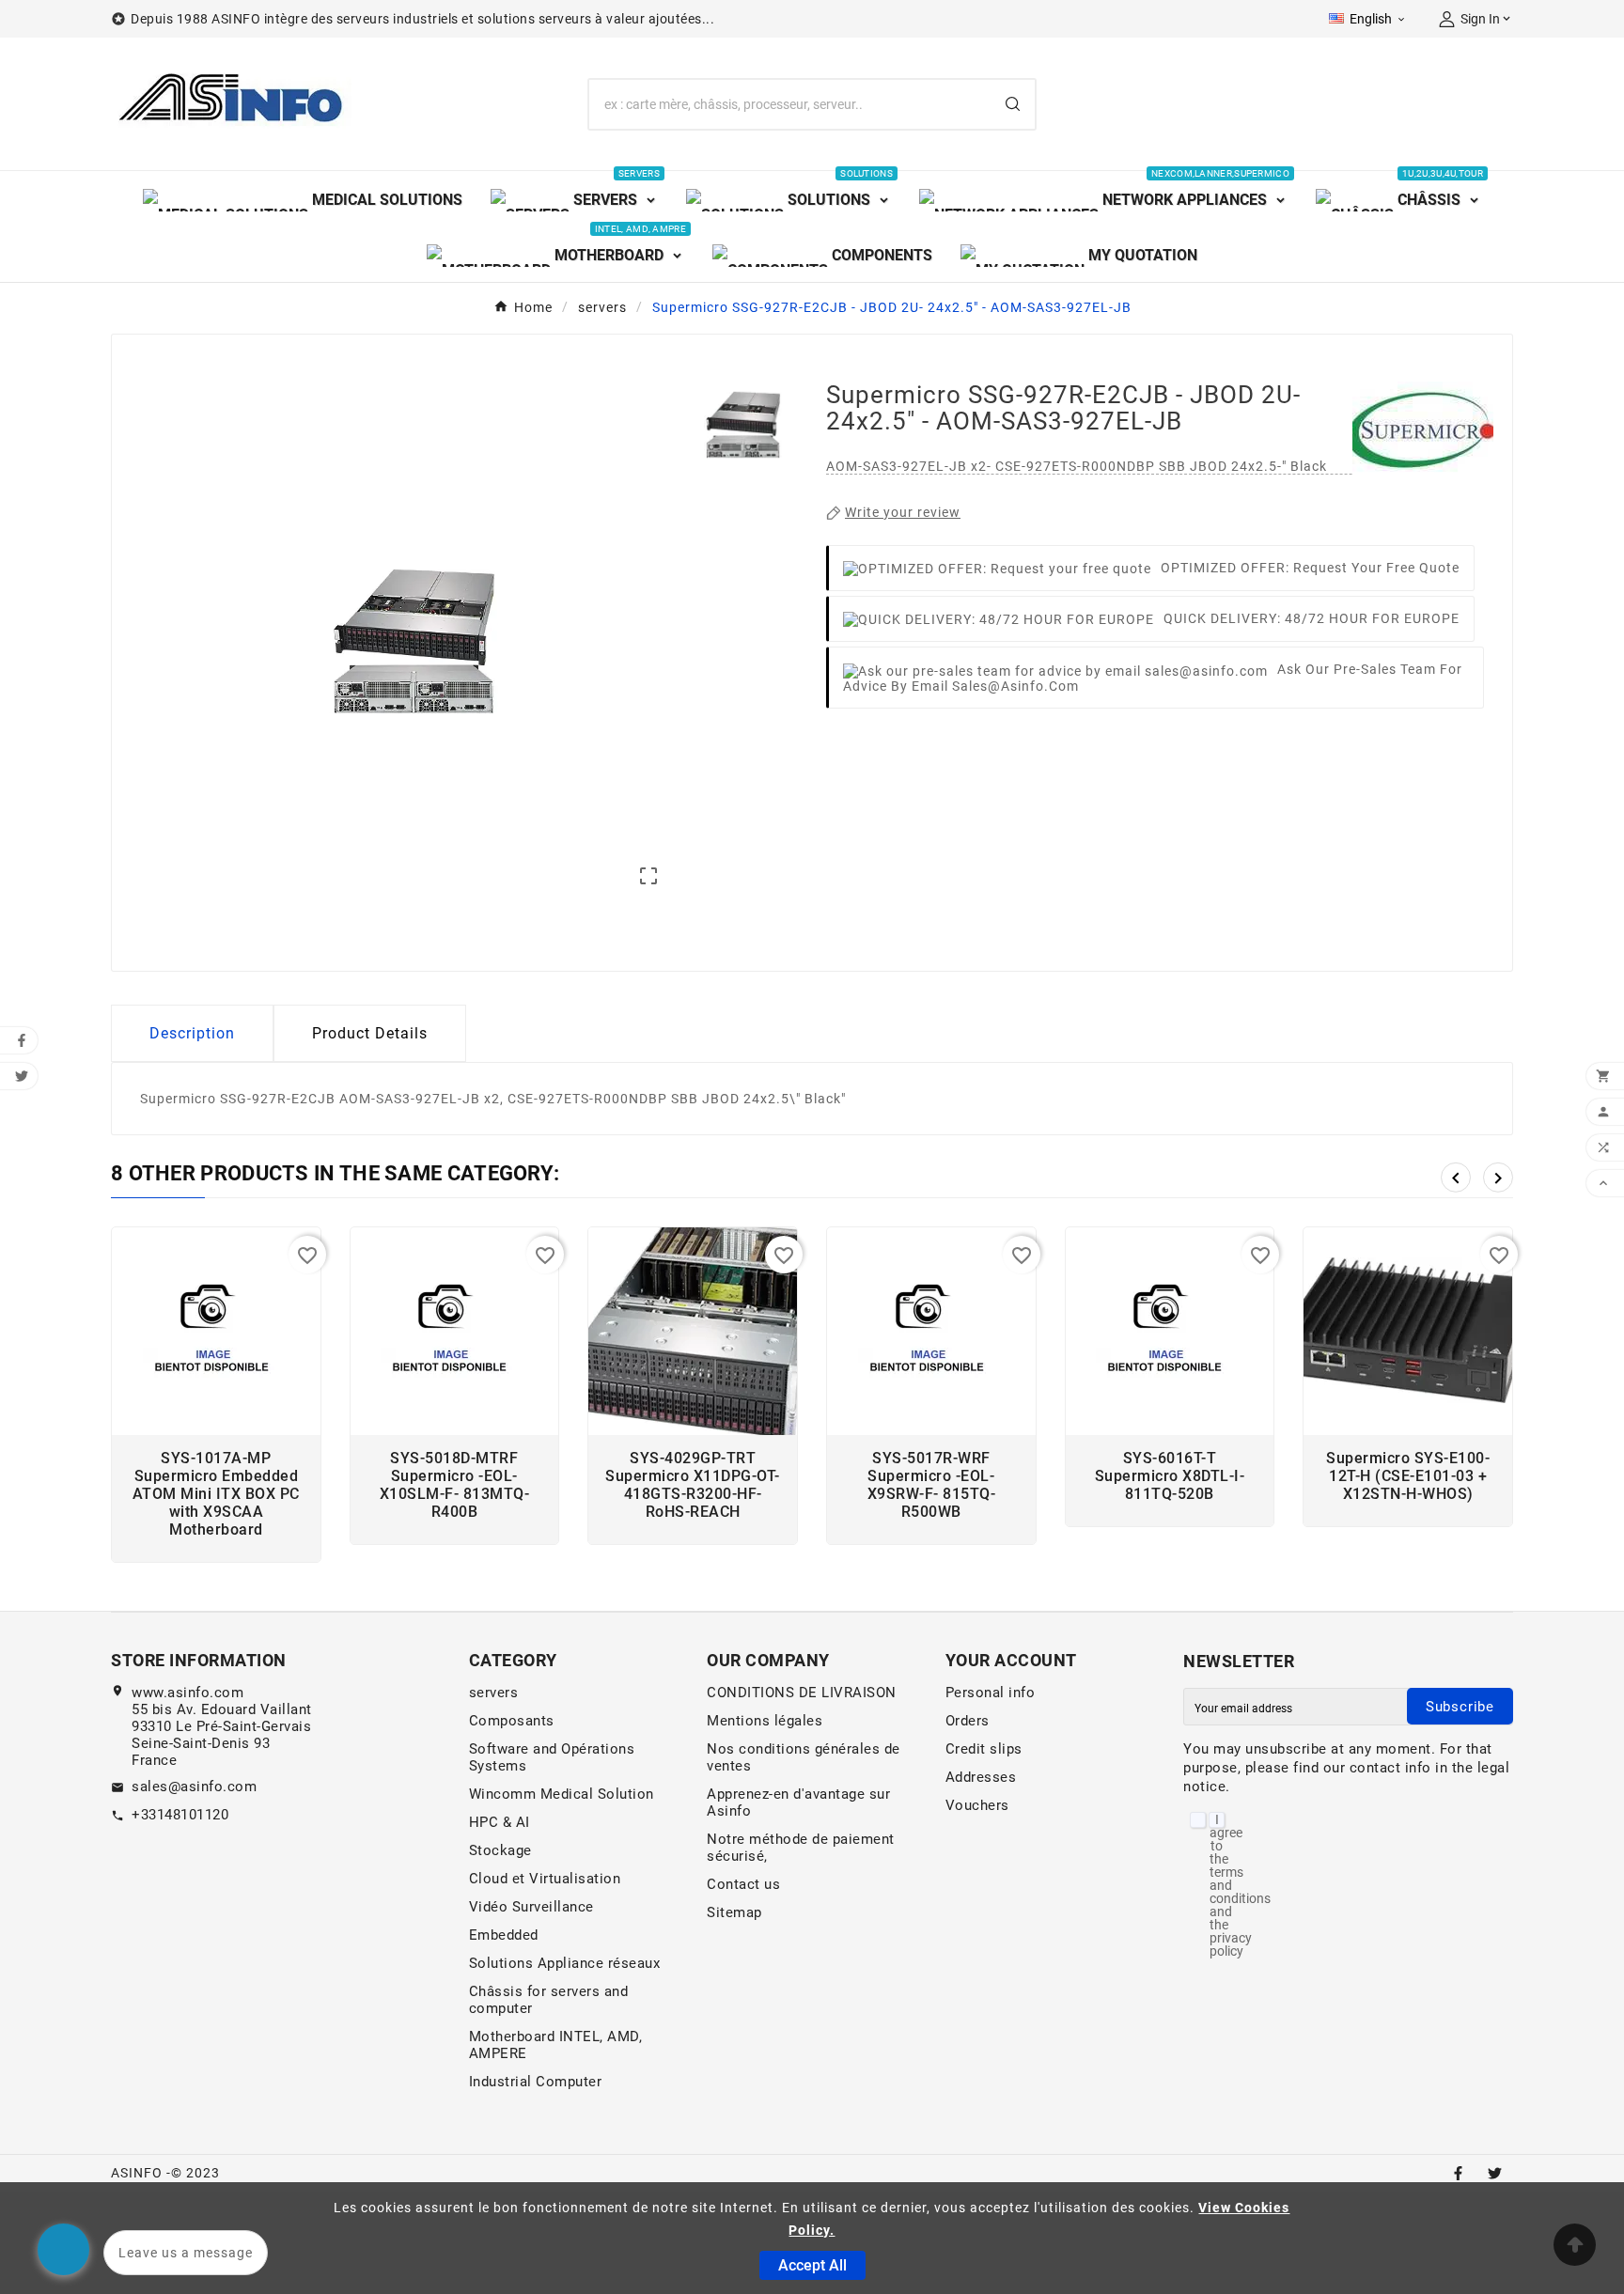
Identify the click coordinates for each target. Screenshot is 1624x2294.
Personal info (991, 1693)
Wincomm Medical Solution (562, 1794)
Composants (512, 1721)
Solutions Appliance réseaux (565, 1963)
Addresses (981, 1777)
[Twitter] (1495, 2173)
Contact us (743, 1884)
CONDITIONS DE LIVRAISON (802, 1693)
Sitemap (734, 1912)
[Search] (1013, 104)
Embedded (504, 1935)
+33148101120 (180, 1815)
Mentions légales (765, 1721)
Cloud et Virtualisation (545, 1879)
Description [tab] (192, 1033)
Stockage (500, 1850)
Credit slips (984, 1749)
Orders (968, 1721)
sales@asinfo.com (194, 1787)
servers (494, 1693)
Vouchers (977, 1805)
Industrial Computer (536, 2082)
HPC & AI (500, 1822)
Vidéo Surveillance (531, 1907)
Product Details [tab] (370, 1033)
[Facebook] (1458, 2173)
